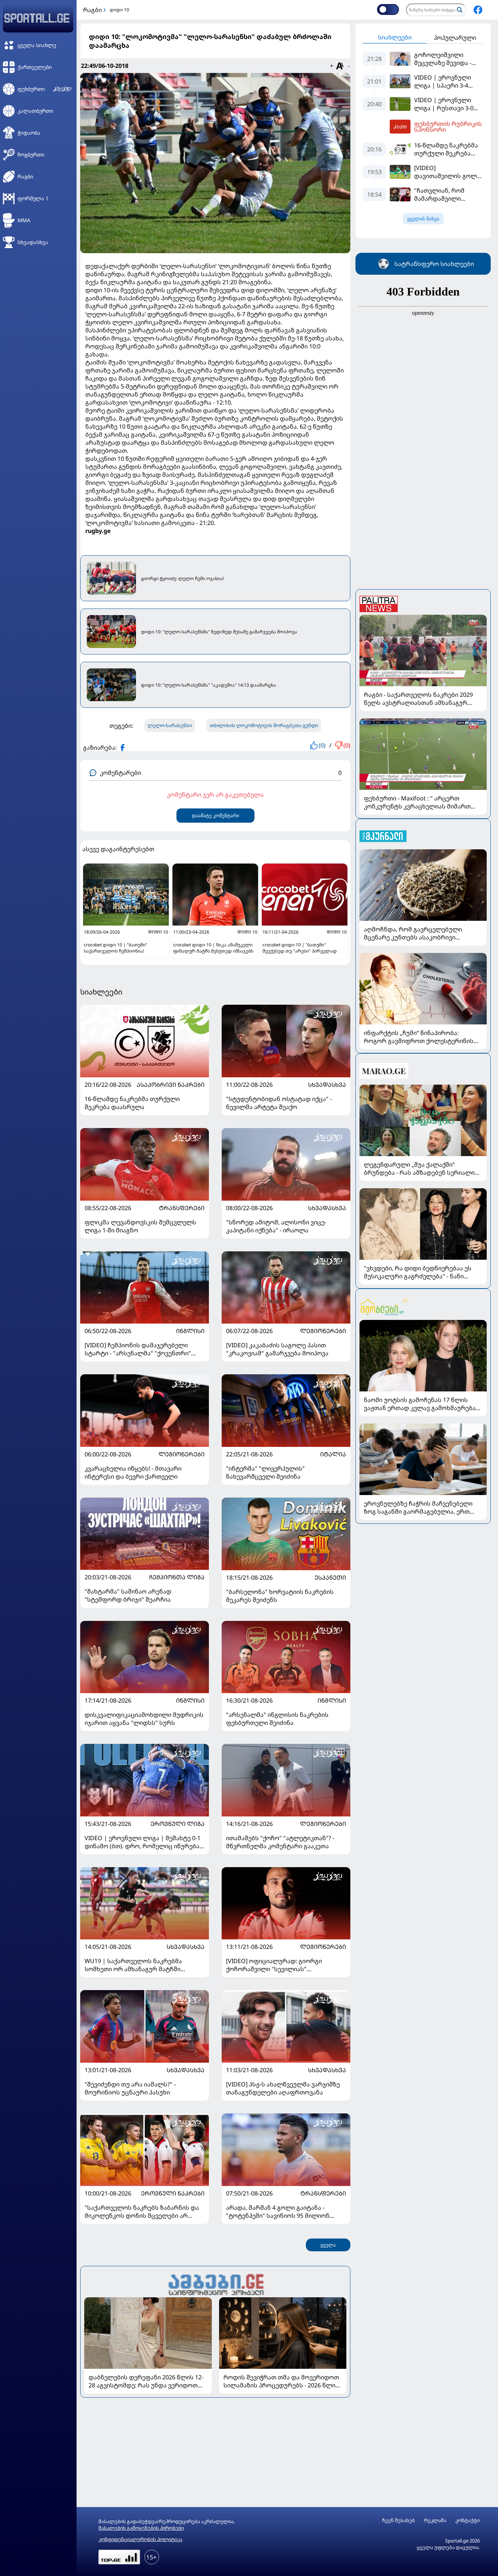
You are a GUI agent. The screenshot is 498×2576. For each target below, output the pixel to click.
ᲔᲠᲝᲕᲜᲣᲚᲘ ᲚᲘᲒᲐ (178, 1824)
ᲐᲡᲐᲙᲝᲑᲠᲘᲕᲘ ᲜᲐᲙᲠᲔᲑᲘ (171, 1085)
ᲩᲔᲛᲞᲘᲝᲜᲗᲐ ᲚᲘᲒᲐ (177, 1577)
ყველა (328, 2245)
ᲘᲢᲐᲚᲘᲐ (333, 1454)
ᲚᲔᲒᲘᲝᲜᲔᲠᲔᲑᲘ (323, 1331)
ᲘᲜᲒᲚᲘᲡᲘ (190, 1331)
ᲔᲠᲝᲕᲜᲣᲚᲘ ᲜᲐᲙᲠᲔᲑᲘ (173, 2193)
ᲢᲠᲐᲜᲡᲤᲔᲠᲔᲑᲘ (182, 1208)
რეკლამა (435, 2520)
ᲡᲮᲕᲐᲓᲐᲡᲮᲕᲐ (327, 1085)
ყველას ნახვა (423, 219)
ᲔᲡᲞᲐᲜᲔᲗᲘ (330, 1577)
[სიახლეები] (215, 2284)
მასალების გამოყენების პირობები (141, 2528)
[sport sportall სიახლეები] (478, 10)
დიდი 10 (119, 10)
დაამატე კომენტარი (215, 816)
